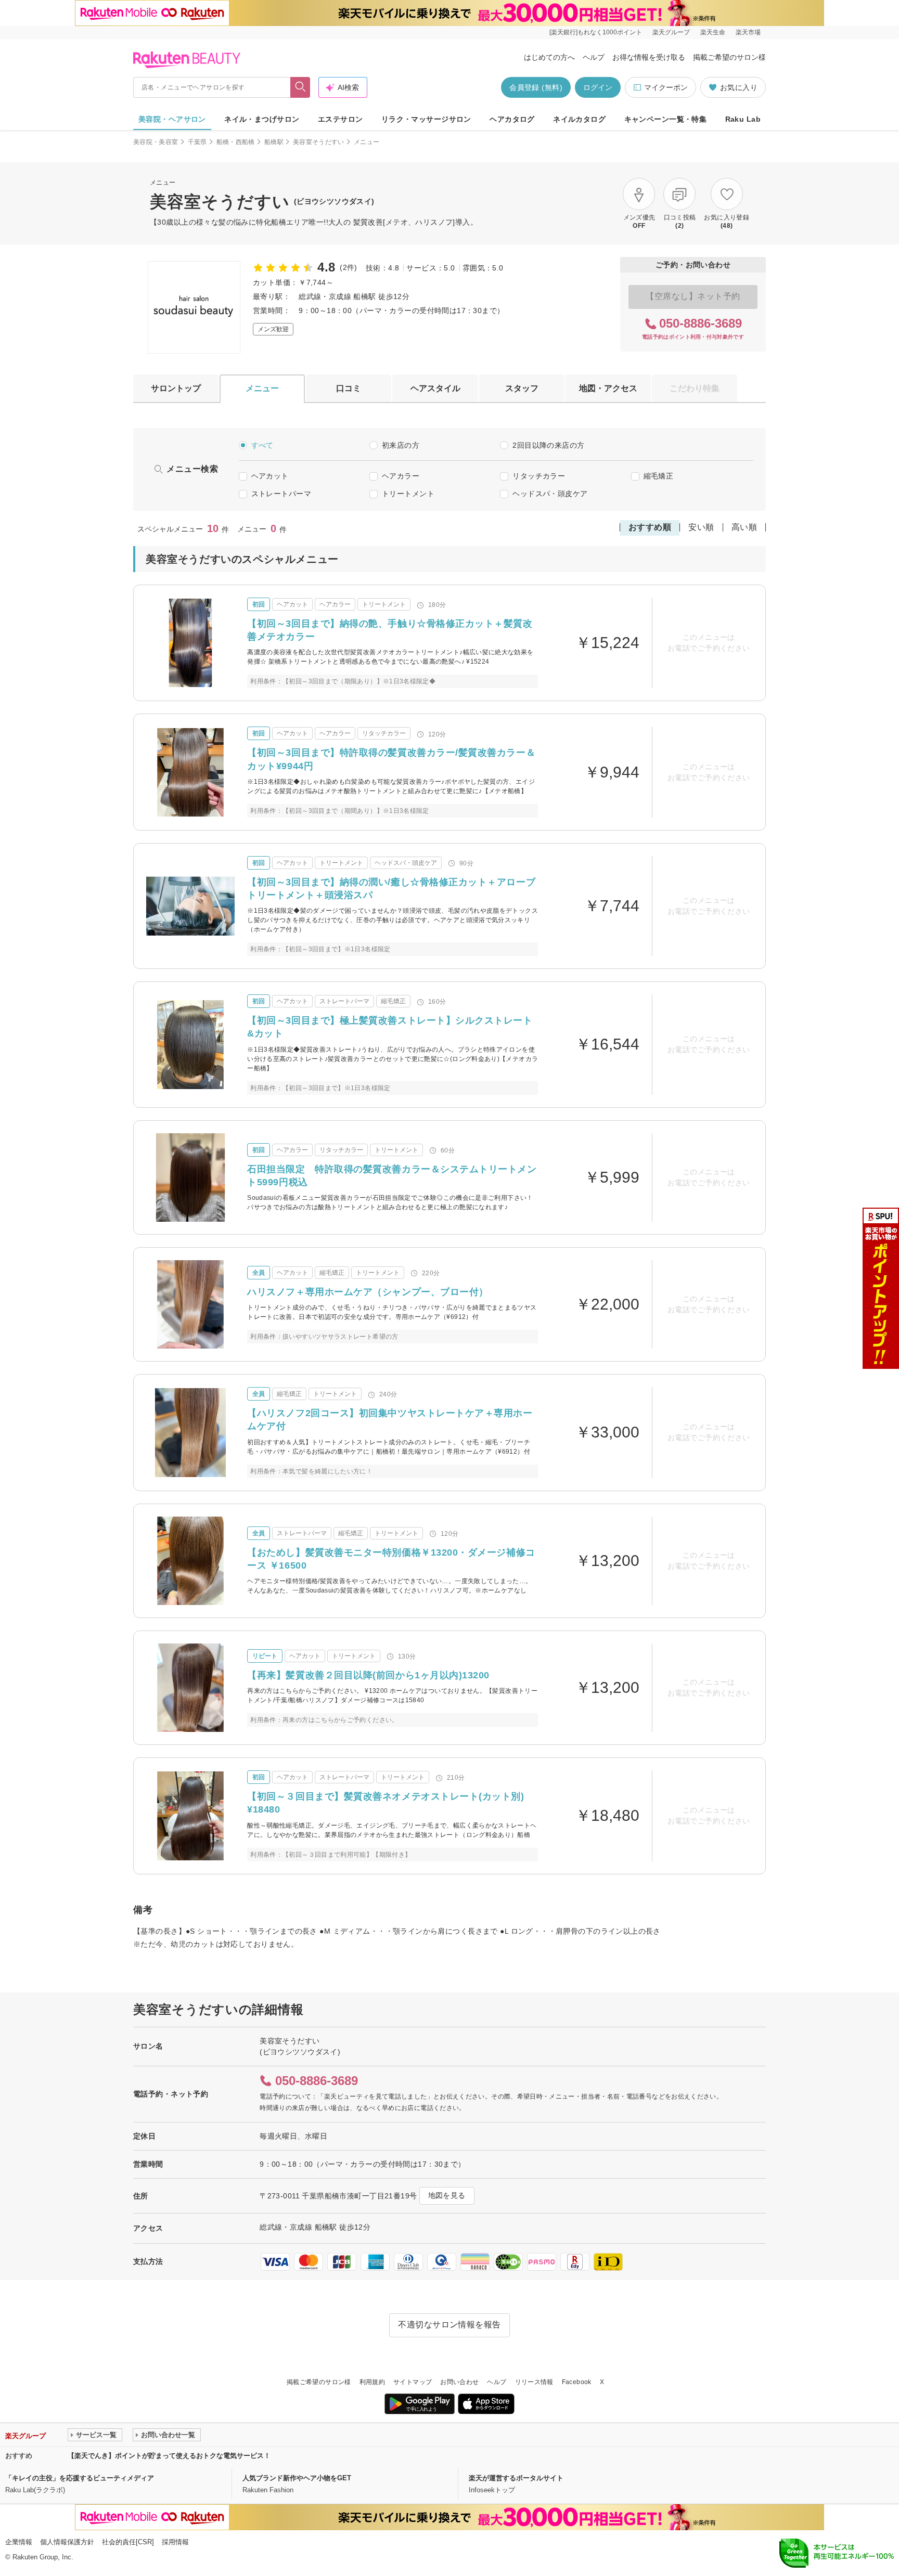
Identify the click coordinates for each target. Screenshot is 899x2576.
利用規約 (372, 2382)
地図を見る (447, 2195)
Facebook (577, 2382)
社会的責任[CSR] (128, 2542)
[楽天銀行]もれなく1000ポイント (596, 32)
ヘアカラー (401, 476)
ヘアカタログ (512, 119)
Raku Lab (743, 119)
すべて (262, 445)
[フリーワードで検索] (300, 87)
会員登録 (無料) (536, 87)
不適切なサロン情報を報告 (449, 2325)
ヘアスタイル (435, 388)
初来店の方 (401, 445)
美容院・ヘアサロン (172, 119)
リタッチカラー (539, 476)
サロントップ (176, 388)
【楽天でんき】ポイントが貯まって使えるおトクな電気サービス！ (169, 2456)
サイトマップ (413, 2382)
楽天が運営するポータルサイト (516, 2478)
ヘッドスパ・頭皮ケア (550, 494)
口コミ (349, 388)
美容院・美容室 (156, 142)
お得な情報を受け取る (649, 57)
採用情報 (175, 2542)
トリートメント (408, 494)
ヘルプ (594, 57)
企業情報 (19, 2542)
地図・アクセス (608, 388)
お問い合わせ (459, 2382)
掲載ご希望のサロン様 (729, 57)
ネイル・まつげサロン (262, 119)
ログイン (598, 87)
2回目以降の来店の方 (548, 445)
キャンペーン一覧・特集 (666, 119)
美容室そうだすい (319, 142)
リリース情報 (534, 2382)
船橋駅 (274, 142)
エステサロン (341, 119)
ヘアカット (270, 476)
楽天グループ (671, 32)
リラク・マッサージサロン (426, 119)
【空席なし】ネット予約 (693, 296)
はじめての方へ (549, 57)
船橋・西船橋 (236, 142)
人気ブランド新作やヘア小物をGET (297, 2478)
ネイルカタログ (579, 119)
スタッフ (522, 388)
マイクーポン (666, 87)
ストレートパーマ (281, 494)
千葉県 (197, 142)
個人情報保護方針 (67, 2542)
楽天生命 (713, 32)
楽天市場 (748, 32)
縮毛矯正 (659, 476)
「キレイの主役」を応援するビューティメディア (80, 2478)
